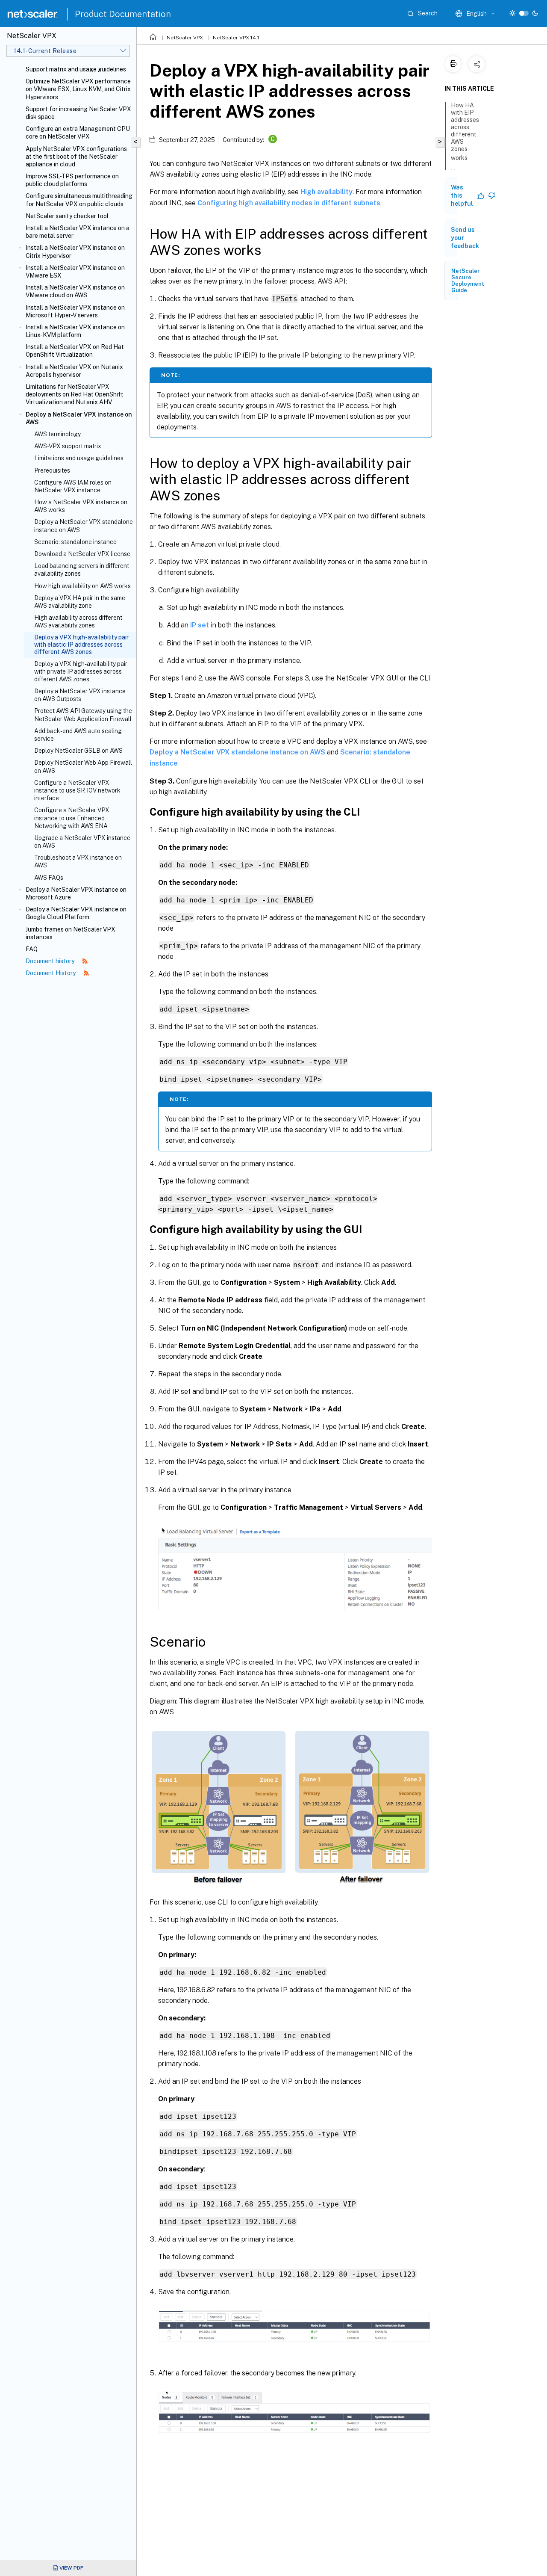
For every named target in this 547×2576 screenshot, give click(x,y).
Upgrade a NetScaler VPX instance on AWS (82, 842)
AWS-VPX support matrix (68, 446)
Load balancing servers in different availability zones (82, 570)
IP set (200, 625)
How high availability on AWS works (82, 586)
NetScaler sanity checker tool (67, 216)
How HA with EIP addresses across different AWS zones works (465, 132)
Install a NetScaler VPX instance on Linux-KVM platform (75, 331)
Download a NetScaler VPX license (82, 554)
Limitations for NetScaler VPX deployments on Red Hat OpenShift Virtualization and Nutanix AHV (75, 394)
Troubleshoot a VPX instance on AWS (78, 861)
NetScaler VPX (185, 38)
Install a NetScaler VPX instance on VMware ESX (75, 272)
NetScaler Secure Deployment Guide (468, 281)
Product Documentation (123, 14)
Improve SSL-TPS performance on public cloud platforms (72, 180)
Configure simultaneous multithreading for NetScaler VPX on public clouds (79, 200)
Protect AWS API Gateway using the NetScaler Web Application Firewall (83, 715)
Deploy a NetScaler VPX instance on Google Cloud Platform (76, 913)
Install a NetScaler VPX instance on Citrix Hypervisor (75, 251)
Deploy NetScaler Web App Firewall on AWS (83, 766)
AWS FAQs (49, 878)
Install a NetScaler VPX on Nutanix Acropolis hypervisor (74, 371)
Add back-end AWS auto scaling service (78, 735)
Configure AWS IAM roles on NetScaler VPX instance (73, 486)
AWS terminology (57, 434)
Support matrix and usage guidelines (76, 69)
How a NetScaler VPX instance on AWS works (81, 506)
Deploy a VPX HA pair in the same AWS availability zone (80, 602)
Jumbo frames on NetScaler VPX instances (71, 933)
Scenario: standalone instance (75, 542)
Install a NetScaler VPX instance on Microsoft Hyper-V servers (75, 311)
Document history (51, 961)
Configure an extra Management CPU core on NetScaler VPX (78, 133)
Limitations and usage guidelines (79, 458)
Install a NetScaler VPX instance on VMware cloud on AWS (75, 291)
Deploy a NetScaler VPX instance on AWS (79, 418)
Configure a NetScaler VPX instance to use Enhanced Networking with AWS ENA (72, 818)
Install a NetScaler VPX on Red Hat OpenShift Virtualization (75, 351)
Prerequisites (52, 470)
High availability (326, 192)
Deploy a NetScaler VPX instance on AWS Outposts (80, 695)
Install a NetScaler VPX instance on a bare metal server (78, 232)
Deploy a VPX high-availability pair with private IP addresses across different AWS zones (81, 671)
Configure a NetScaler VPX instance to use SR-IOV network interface (77, 790)
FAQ (32, 949)
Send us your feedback (465, 238)
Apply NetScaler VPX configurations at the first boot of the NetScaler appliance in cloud (76, 157)
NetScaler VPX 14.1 (236, 38)
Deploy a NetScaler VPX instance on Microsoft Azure (76, 893)
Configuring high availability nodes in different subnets (289, 203)
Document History (51, 973)
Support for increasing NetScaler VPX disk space (78, 113)
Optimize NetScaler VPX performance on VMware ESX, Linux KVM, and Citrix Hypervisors (78, 89)
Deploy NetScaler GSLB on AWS (78, 751)
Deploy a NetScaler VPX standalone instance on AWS (84, 526)
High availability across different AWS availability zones (78, 621)
